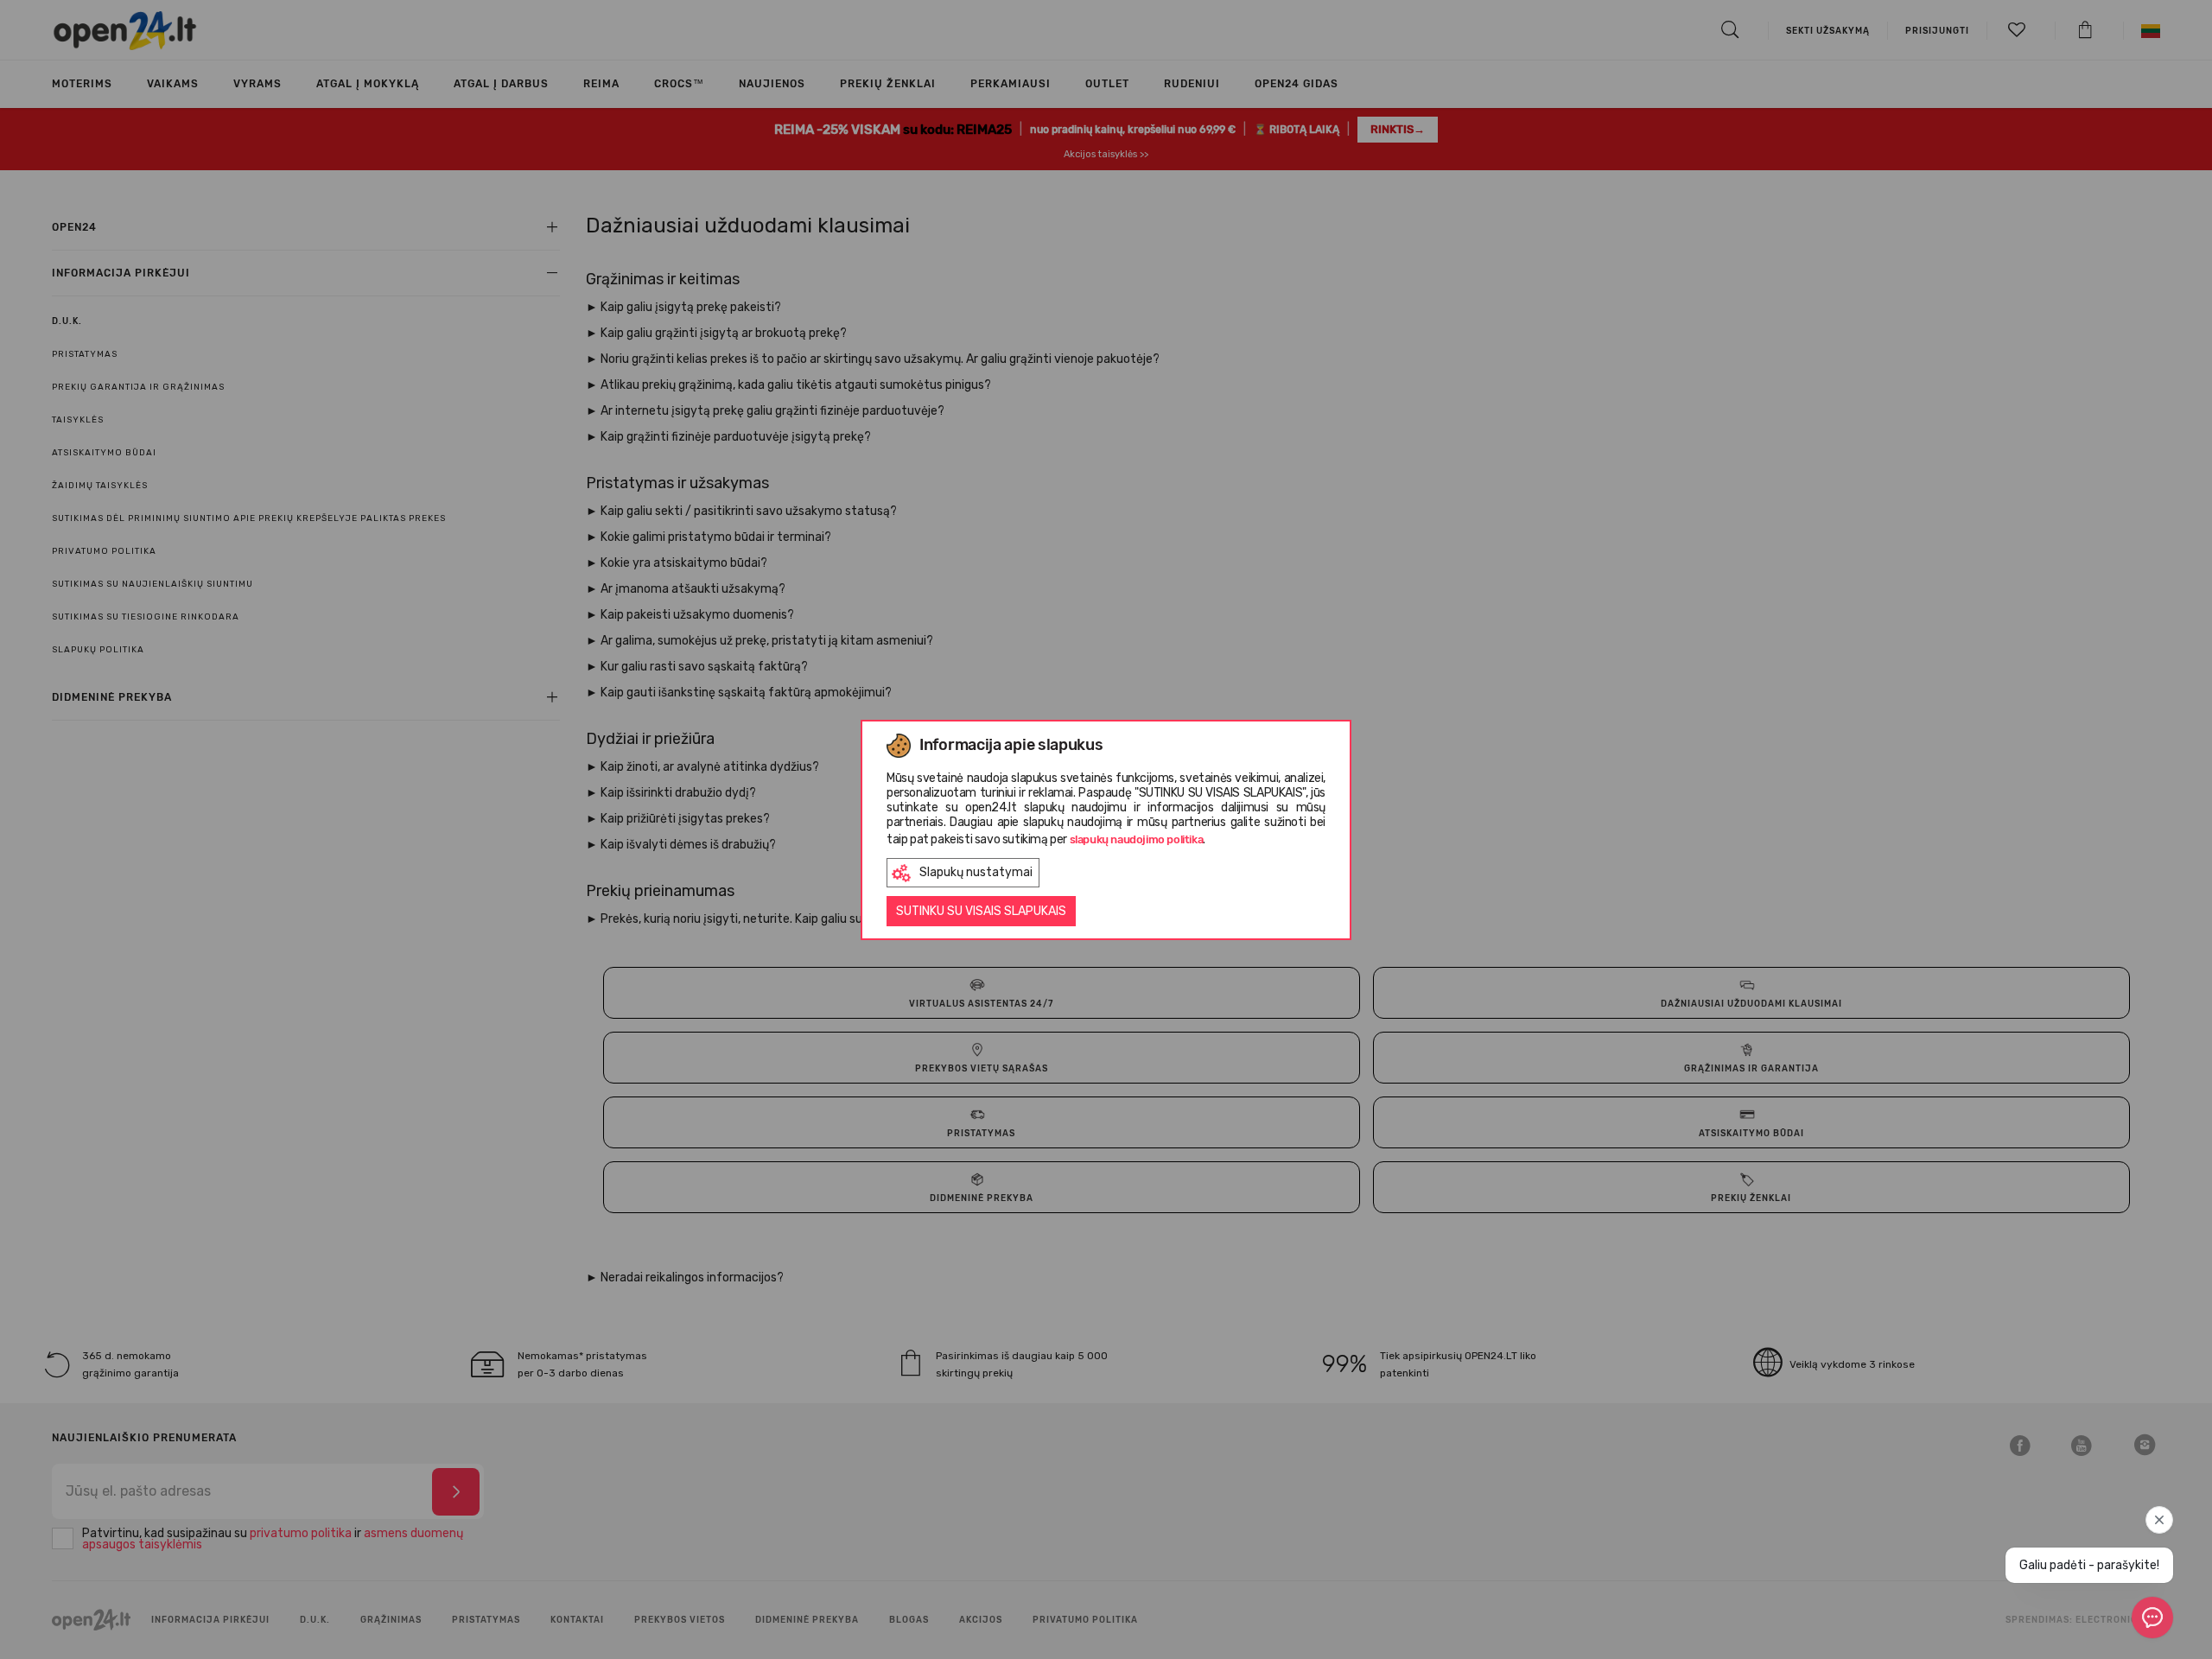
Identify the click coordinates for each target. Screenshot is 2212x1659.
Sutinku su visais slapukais (981, 911)
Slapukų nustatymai (976, 872)
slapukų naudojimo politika (1137, 839)
